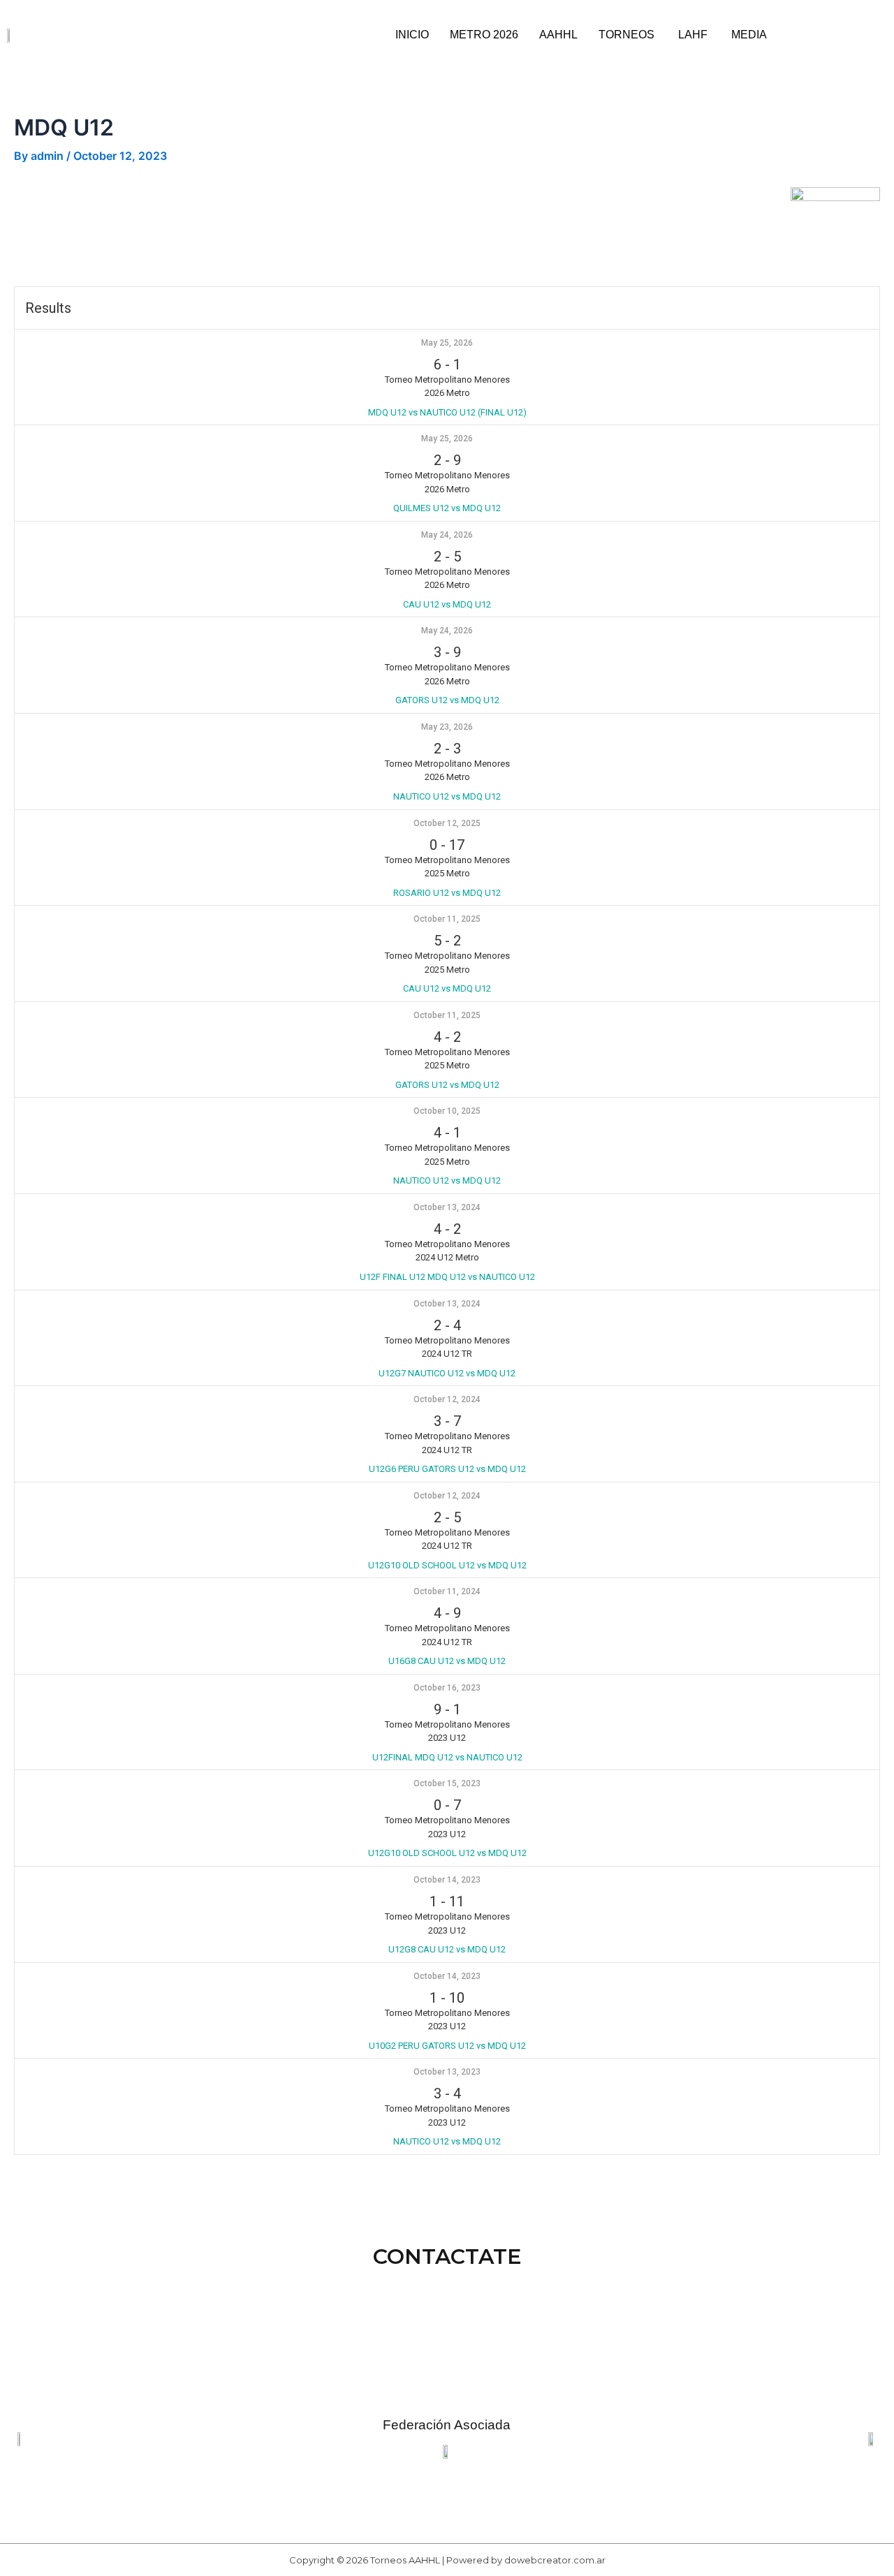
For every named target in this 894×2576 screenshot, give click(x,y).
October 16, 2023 (447, 1688)
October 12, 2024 (447, 1399)
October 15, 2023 (447, 1783)
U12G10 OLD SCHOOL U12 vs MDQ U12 (447, 1565)
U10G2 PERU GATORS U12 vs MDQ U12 (447, 2046)
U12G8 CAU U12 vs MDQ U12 (447, 1949)
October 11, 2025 (447, 919)
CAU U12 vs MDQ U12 (447, 604)
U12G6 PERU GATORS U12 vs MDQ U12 (447, 1469)
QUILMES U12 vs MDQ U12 (447, 508)
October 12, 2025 (447, 823)
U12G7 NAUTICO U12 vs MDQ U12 (447, 1373)
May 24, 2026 (447, 535)
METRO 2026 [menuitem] (484, 35)
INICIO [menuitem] (412, 35)
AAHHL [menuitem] (558, 35)
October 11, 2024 (447, 1591)
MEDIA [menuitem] (749, 35)
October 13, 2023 (447, 2072)
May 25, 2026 (447, 343)
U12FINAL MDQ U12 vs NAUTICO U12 (447, 1757)
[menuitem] (628, 35)
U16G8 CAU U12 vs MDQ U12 (447, 1661)
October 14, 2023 (447, 1880)
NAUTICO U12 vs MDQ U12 (447, 796)
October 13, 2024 (447, 1207)
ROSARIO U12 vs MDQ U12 (447, 893)
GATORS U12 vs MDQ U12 (447, 700)
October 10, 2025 (447, 1111)
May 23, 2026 (447, 727)
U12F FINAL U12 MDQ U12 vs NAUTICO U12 (447, 1277)
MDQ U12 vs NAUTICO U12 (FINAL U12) (447, 412)
